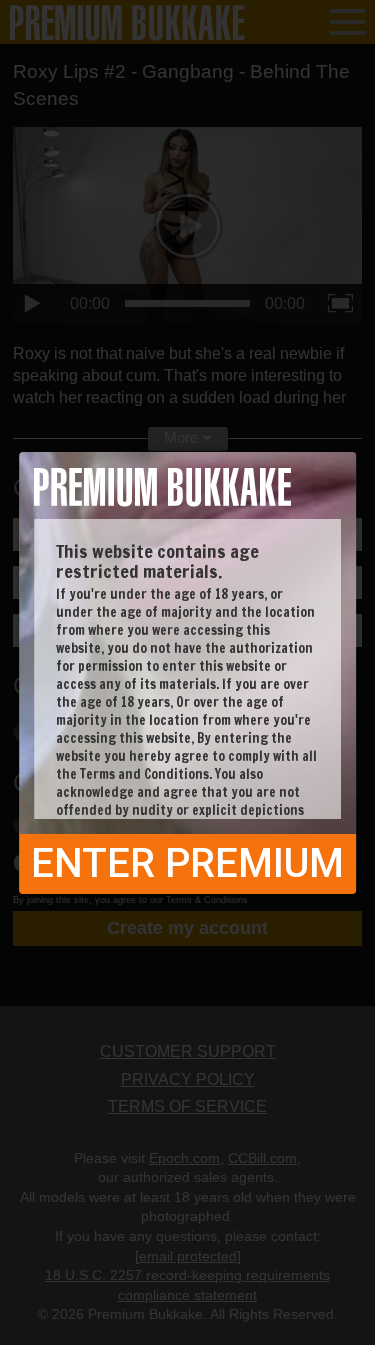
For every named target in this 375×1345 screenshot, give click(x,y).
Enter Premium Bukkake (187, 867)
